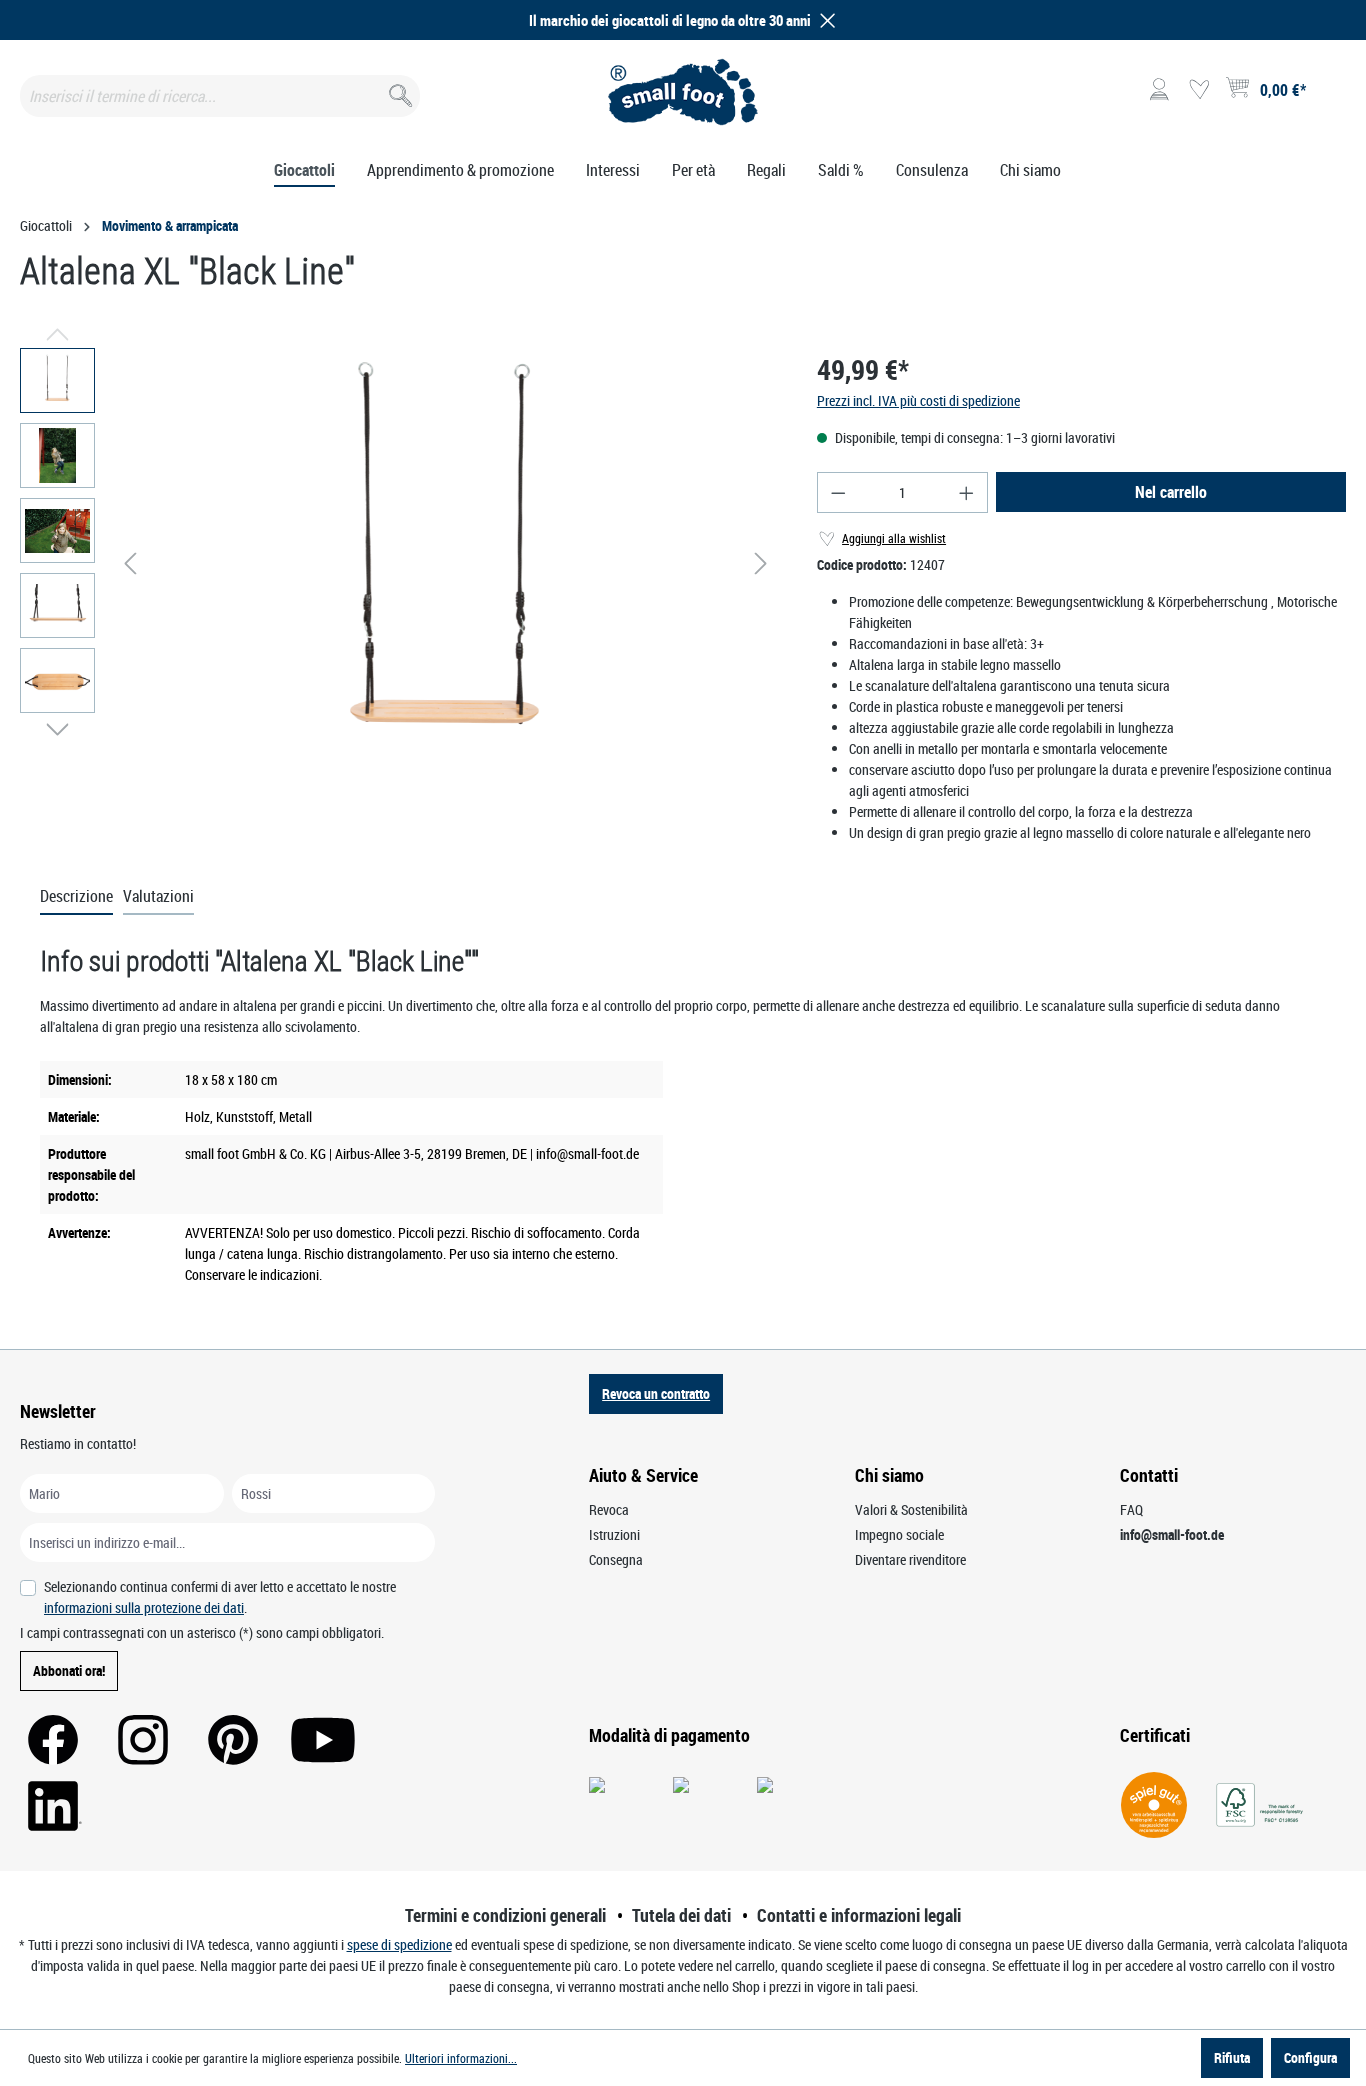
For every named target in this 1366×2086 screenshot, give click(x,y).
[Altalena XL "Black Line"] (446, 563)
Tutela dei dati (681, 1915)
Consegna (616, 1559)
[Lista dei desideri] (1199, 90)
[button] (824, 20)
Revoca (609, 1509)
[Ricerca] (398, 91)
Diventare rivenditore (910, 1559)
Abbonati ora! (69, 1670)
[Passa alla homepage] (682, 92)
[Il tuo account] (1159, 90)
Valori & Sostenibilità (911, 1509)
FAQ (1131, 1509)
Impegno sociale (899, 1534)
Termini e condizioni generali (505, 1915)
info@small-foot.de (1172, 1534)
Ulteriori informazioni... (461, 2058)
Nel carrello (1171, 492)
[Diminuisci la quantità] (838, 492)
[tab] (76, 897)
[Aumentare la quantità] (967, 492)
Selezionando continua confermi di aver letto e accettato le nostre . (220, 1597)
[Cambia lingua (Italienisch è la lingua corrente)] (1329, 96)
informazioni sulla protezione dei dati (144, 1607)
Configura (1310, 2057)
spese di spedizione (399, 1944)
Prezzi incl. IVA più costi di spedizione (918, 400)
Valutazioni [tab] (158, 896)
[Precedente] (130, 563)
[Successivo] (761, 563)
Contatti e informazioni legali (859, 1915)
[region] (398, 563)
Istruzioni (614, 1534)
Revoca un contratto (656, 1393)
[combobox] (220, 96)
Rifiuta (1232, 2057)
